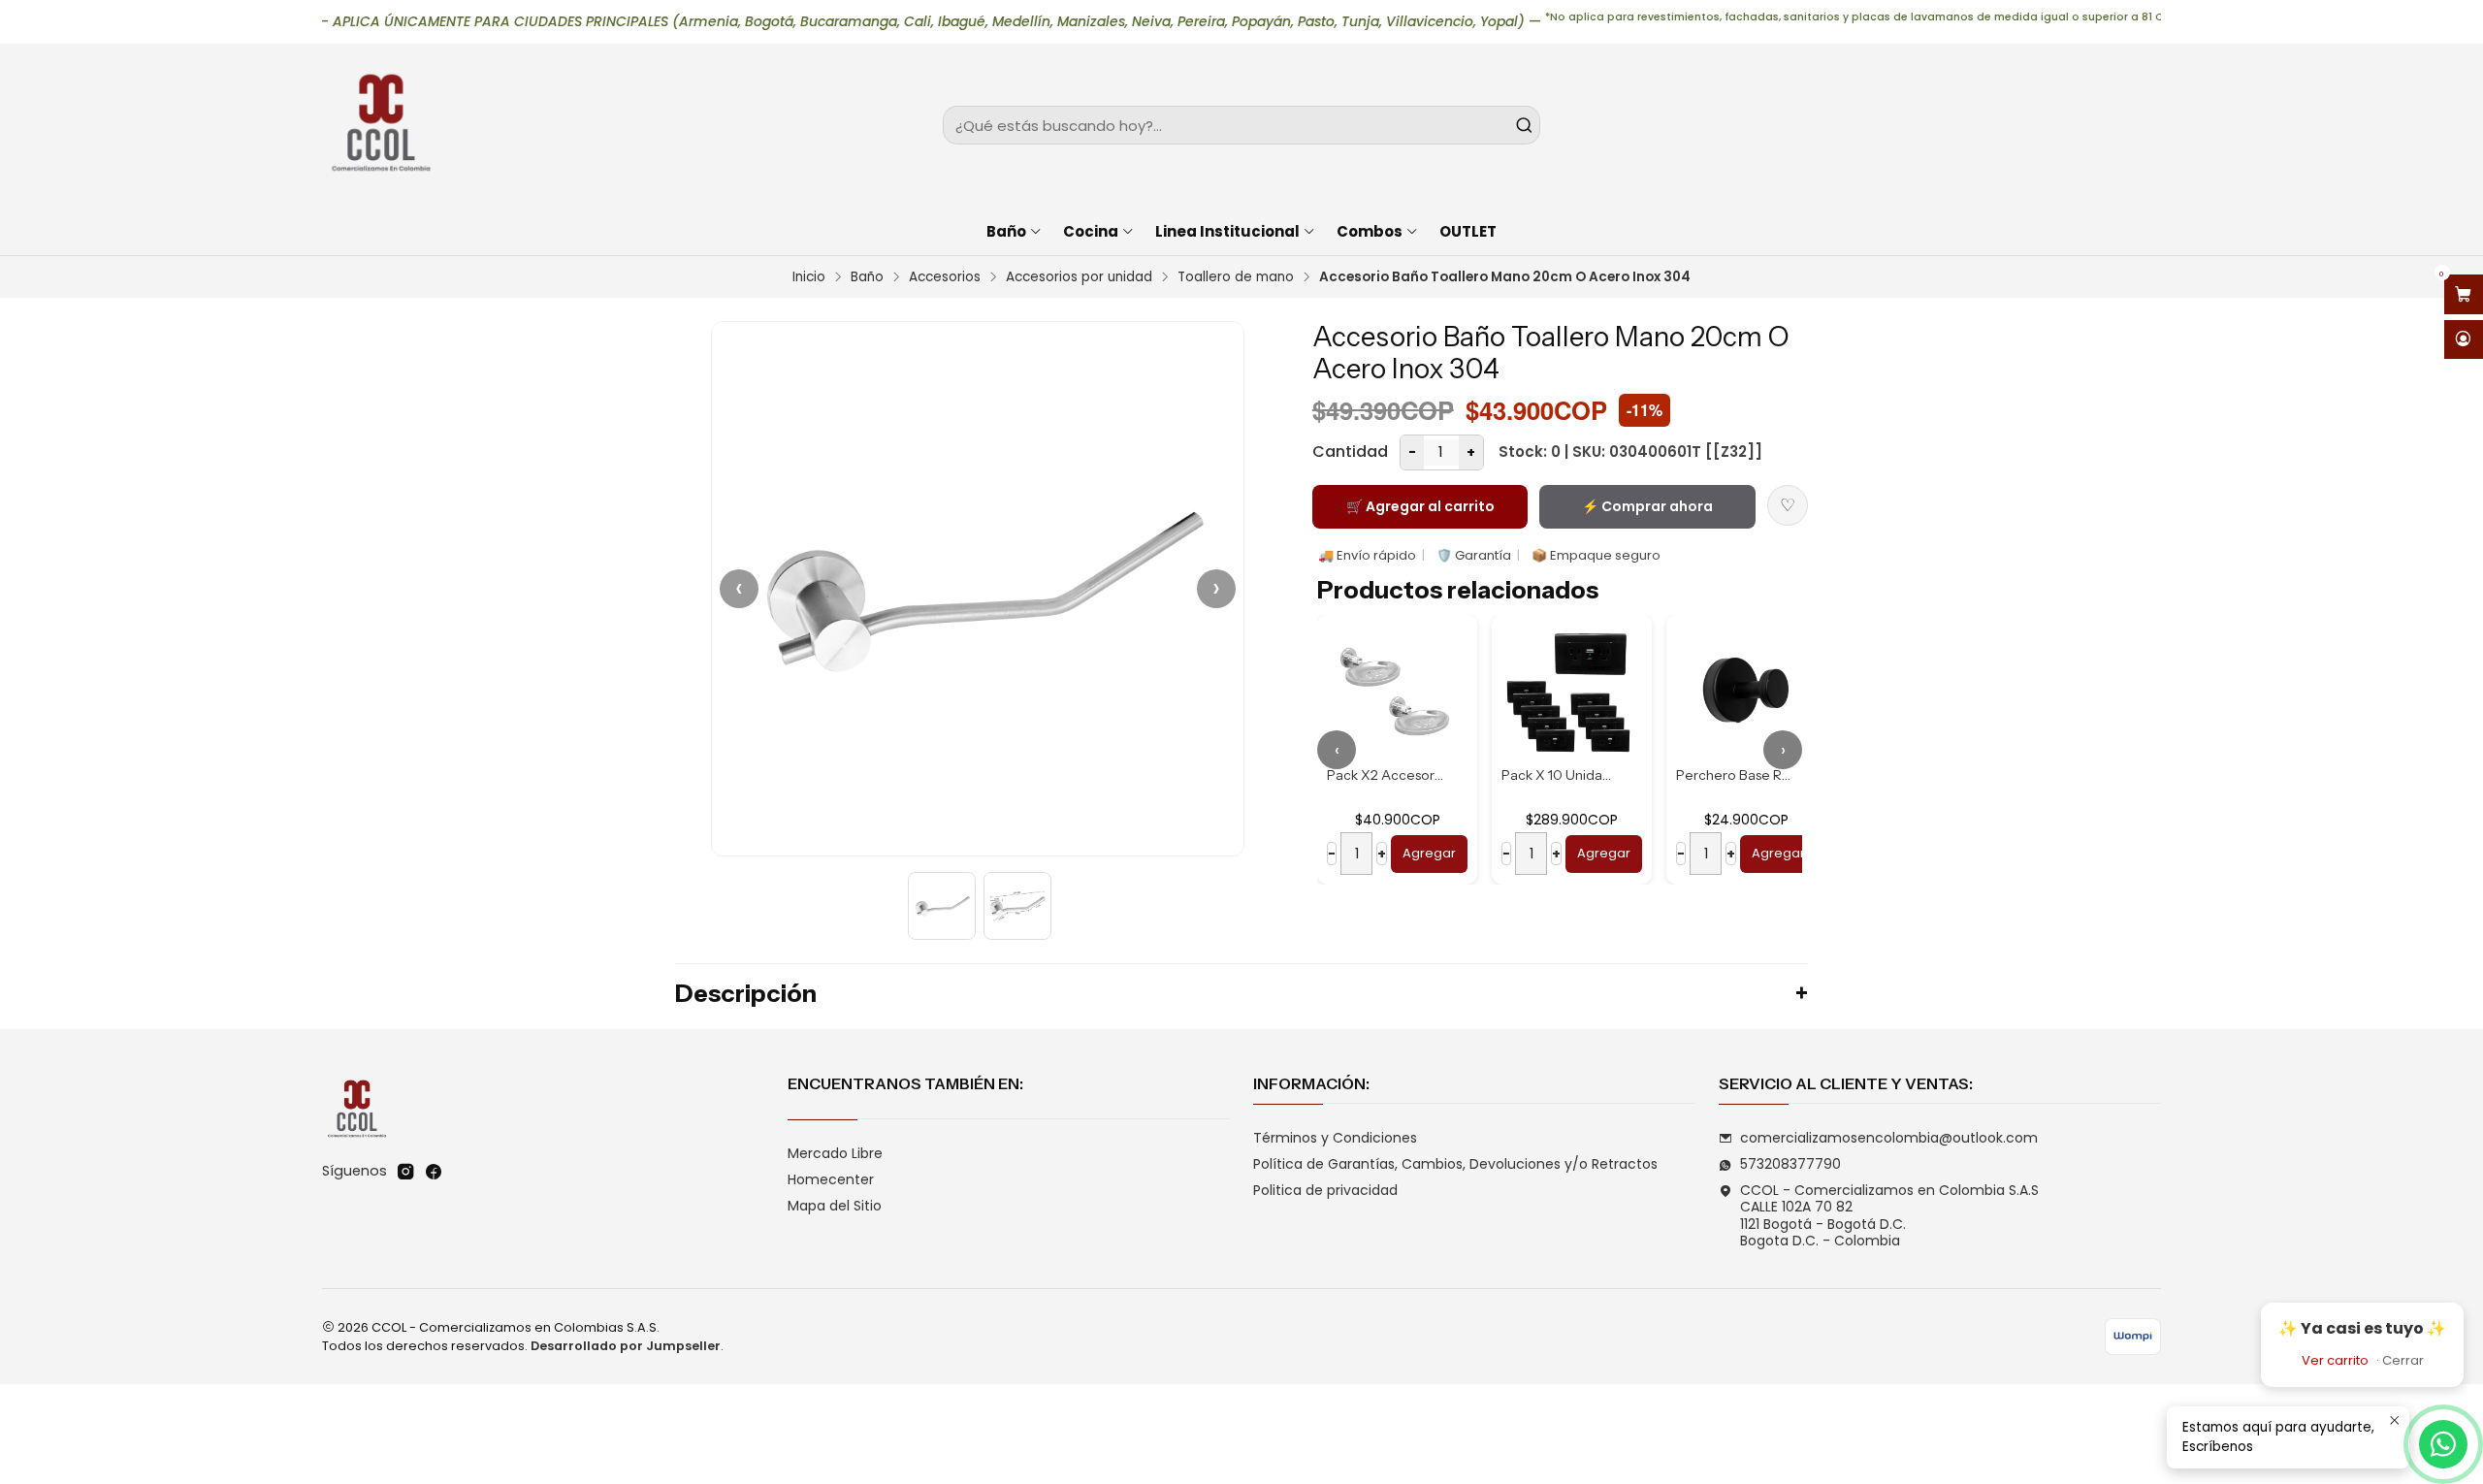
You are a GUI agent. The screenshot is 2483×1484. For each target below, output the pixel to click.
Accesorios (945, 277)
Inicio (809, 277)
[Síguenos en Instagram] (405, 1172)
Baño (867, 277)
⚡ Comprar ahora (1647, 506)
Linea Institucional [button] (1227, 231)
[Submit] (1524, 125)
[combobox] (1241, 125)
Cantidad (1350, 452)
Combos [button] (1370, 231)
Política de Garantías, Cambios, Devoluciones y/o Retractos (1455, 1164)
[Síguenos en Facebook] (434, 1172)
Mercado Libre (835, 1153)
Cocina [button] (1091, 231)
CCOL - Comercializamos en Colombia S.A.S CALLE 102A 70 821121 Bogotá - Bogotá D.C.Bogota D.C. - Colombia (1889, 1216)
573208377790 (1790, 1164)
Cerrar (2403, 1360)
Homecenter (831, 1179)
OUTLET (1468, 231)
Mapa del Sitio (835, 1206)
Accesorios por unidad (1079, 277)
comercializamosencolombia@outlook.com (1889, 1138)
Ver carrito (2335, 1360)
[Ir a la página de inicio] (380, 125)
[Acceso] (2464, 340)
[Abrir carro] (2464, 294)
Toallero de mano (1236, 277)
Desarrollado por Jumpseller (626, 1346)
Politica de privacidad (1325, 1190)
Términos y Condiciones (1335, 1138)
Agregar (1429, 853)
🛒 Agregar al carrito (1420, 506)
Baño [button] (1006, 231)
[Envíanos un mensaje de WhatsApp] (2443, 1444)
